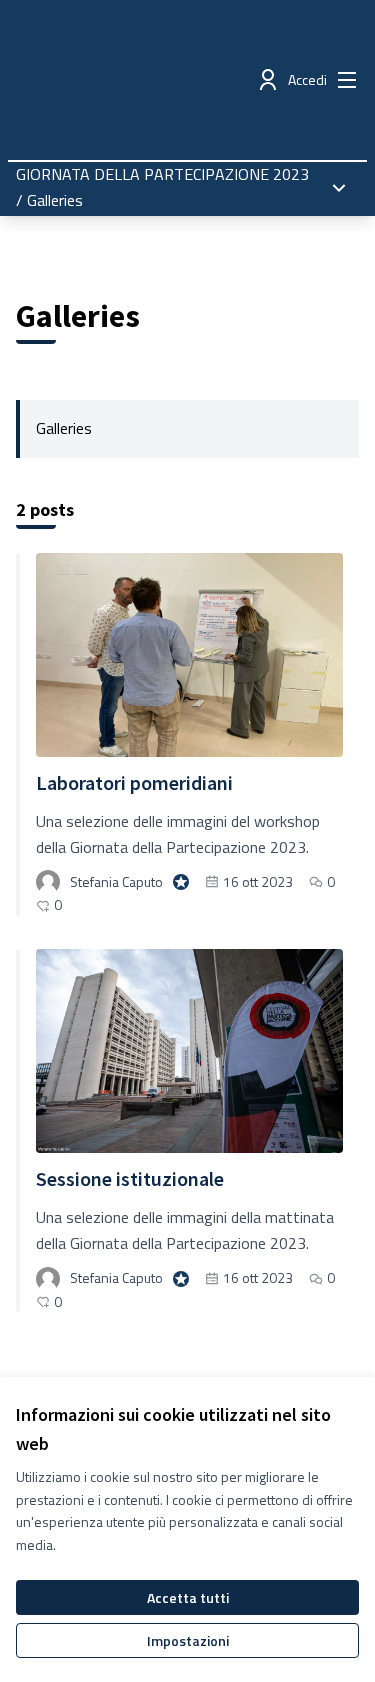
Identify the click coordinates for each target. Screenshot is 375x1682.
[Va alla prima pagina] (142, 80)
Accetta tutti (188, 1597)
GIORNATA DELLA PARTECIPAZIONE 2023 (162, 174)
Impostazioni (188, 1640)
